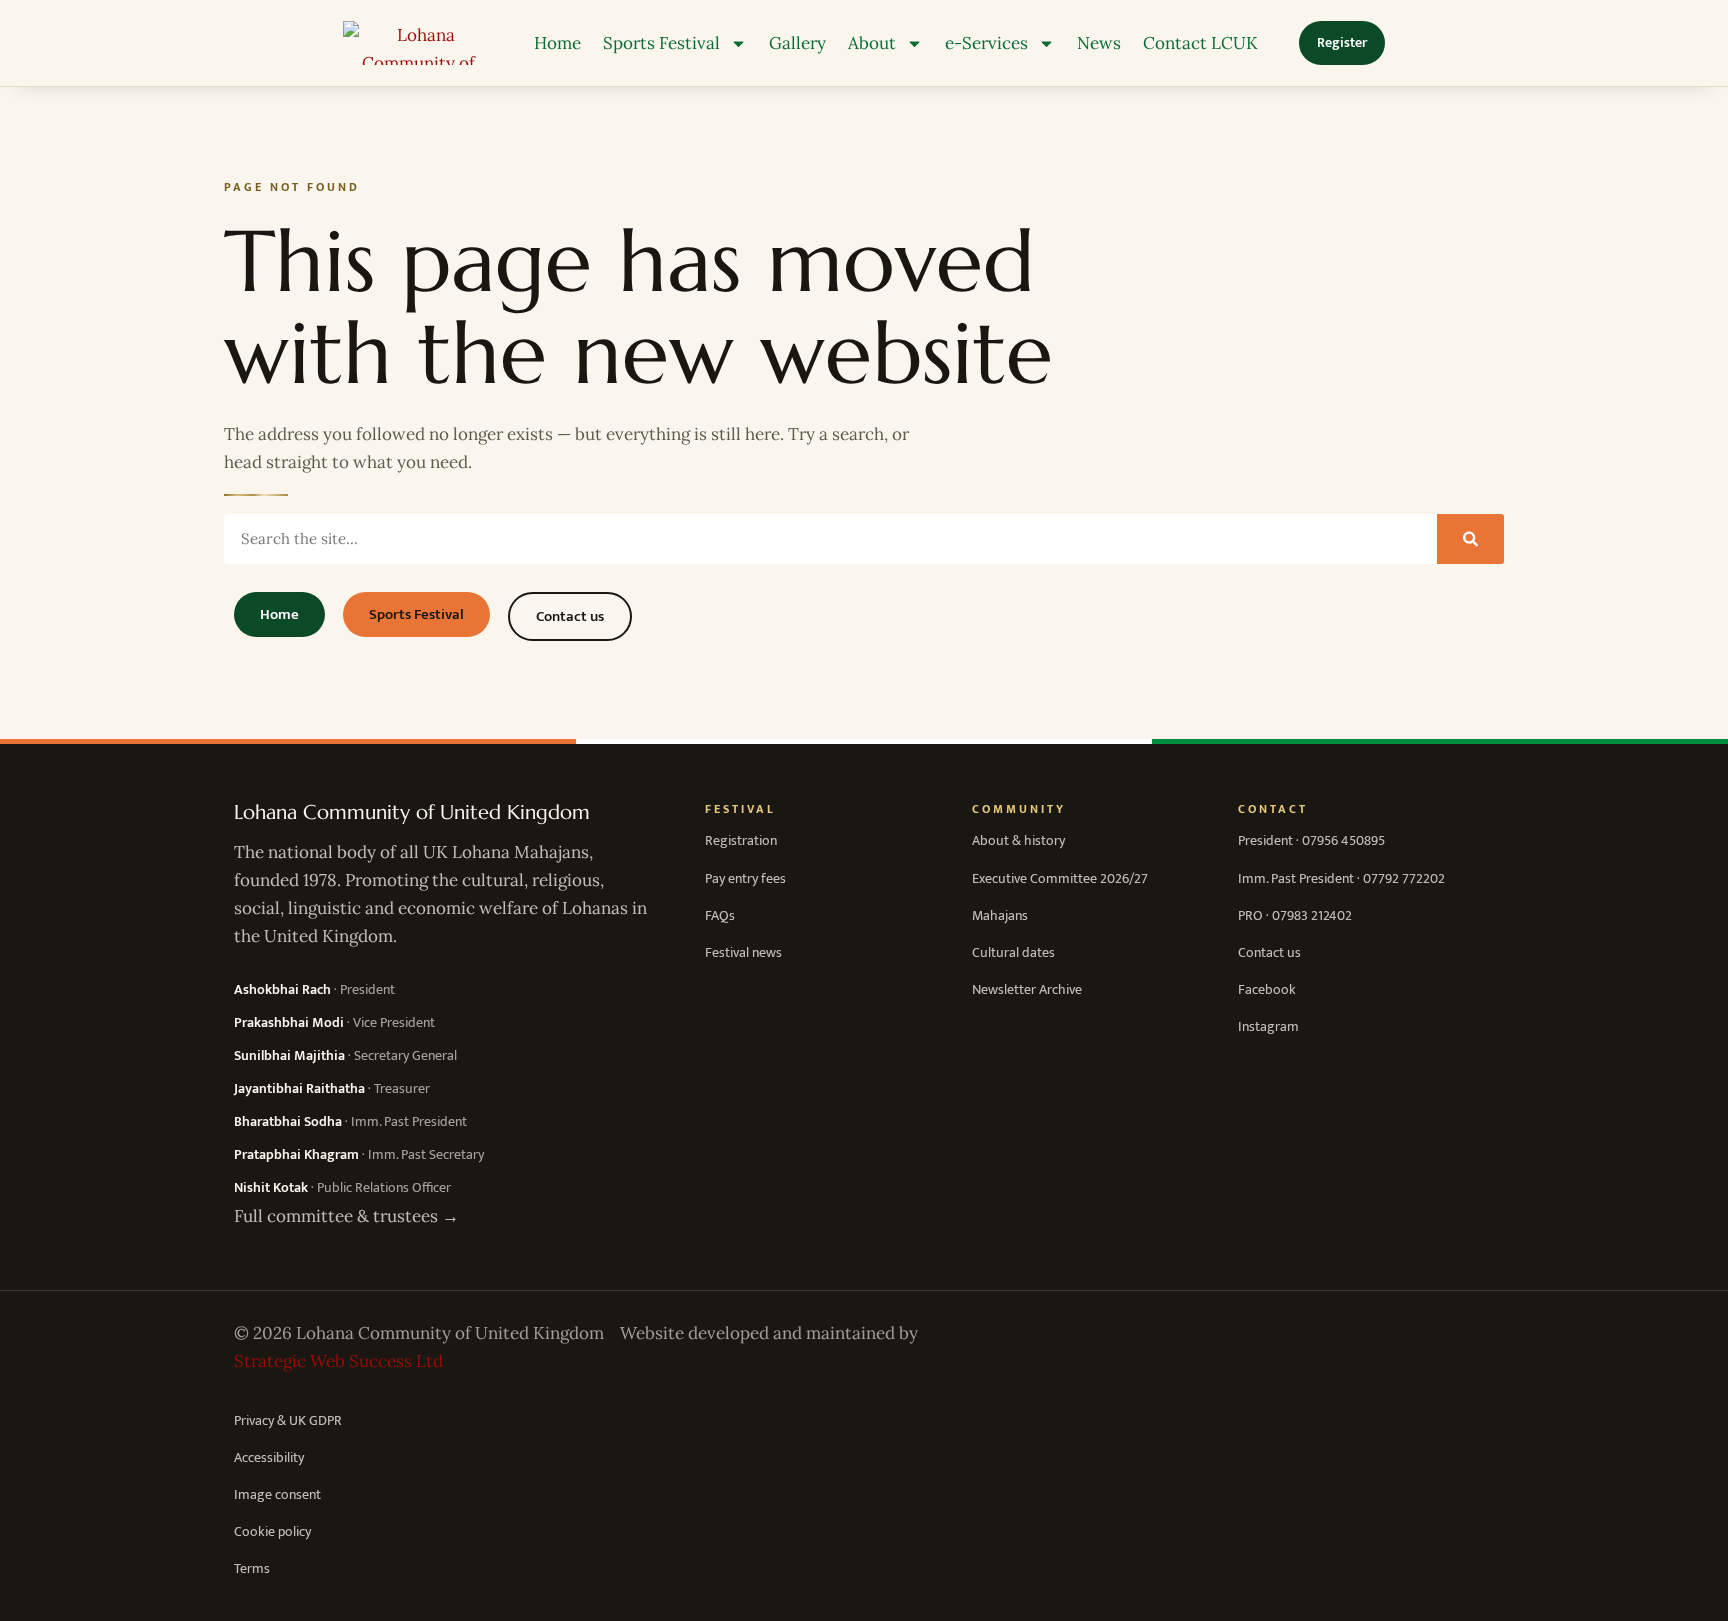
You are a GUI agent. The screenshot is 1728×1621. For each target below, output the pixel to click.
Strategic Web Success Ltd (338, 1361)
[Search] (1470, 539)
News (1099, 43)
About (872, 43)
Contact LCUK (1200, 43)
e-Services (986, 43)
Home (557, 43)
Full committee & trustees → (346, 1216)
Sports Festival (661, 43)
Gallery (797, 43)
